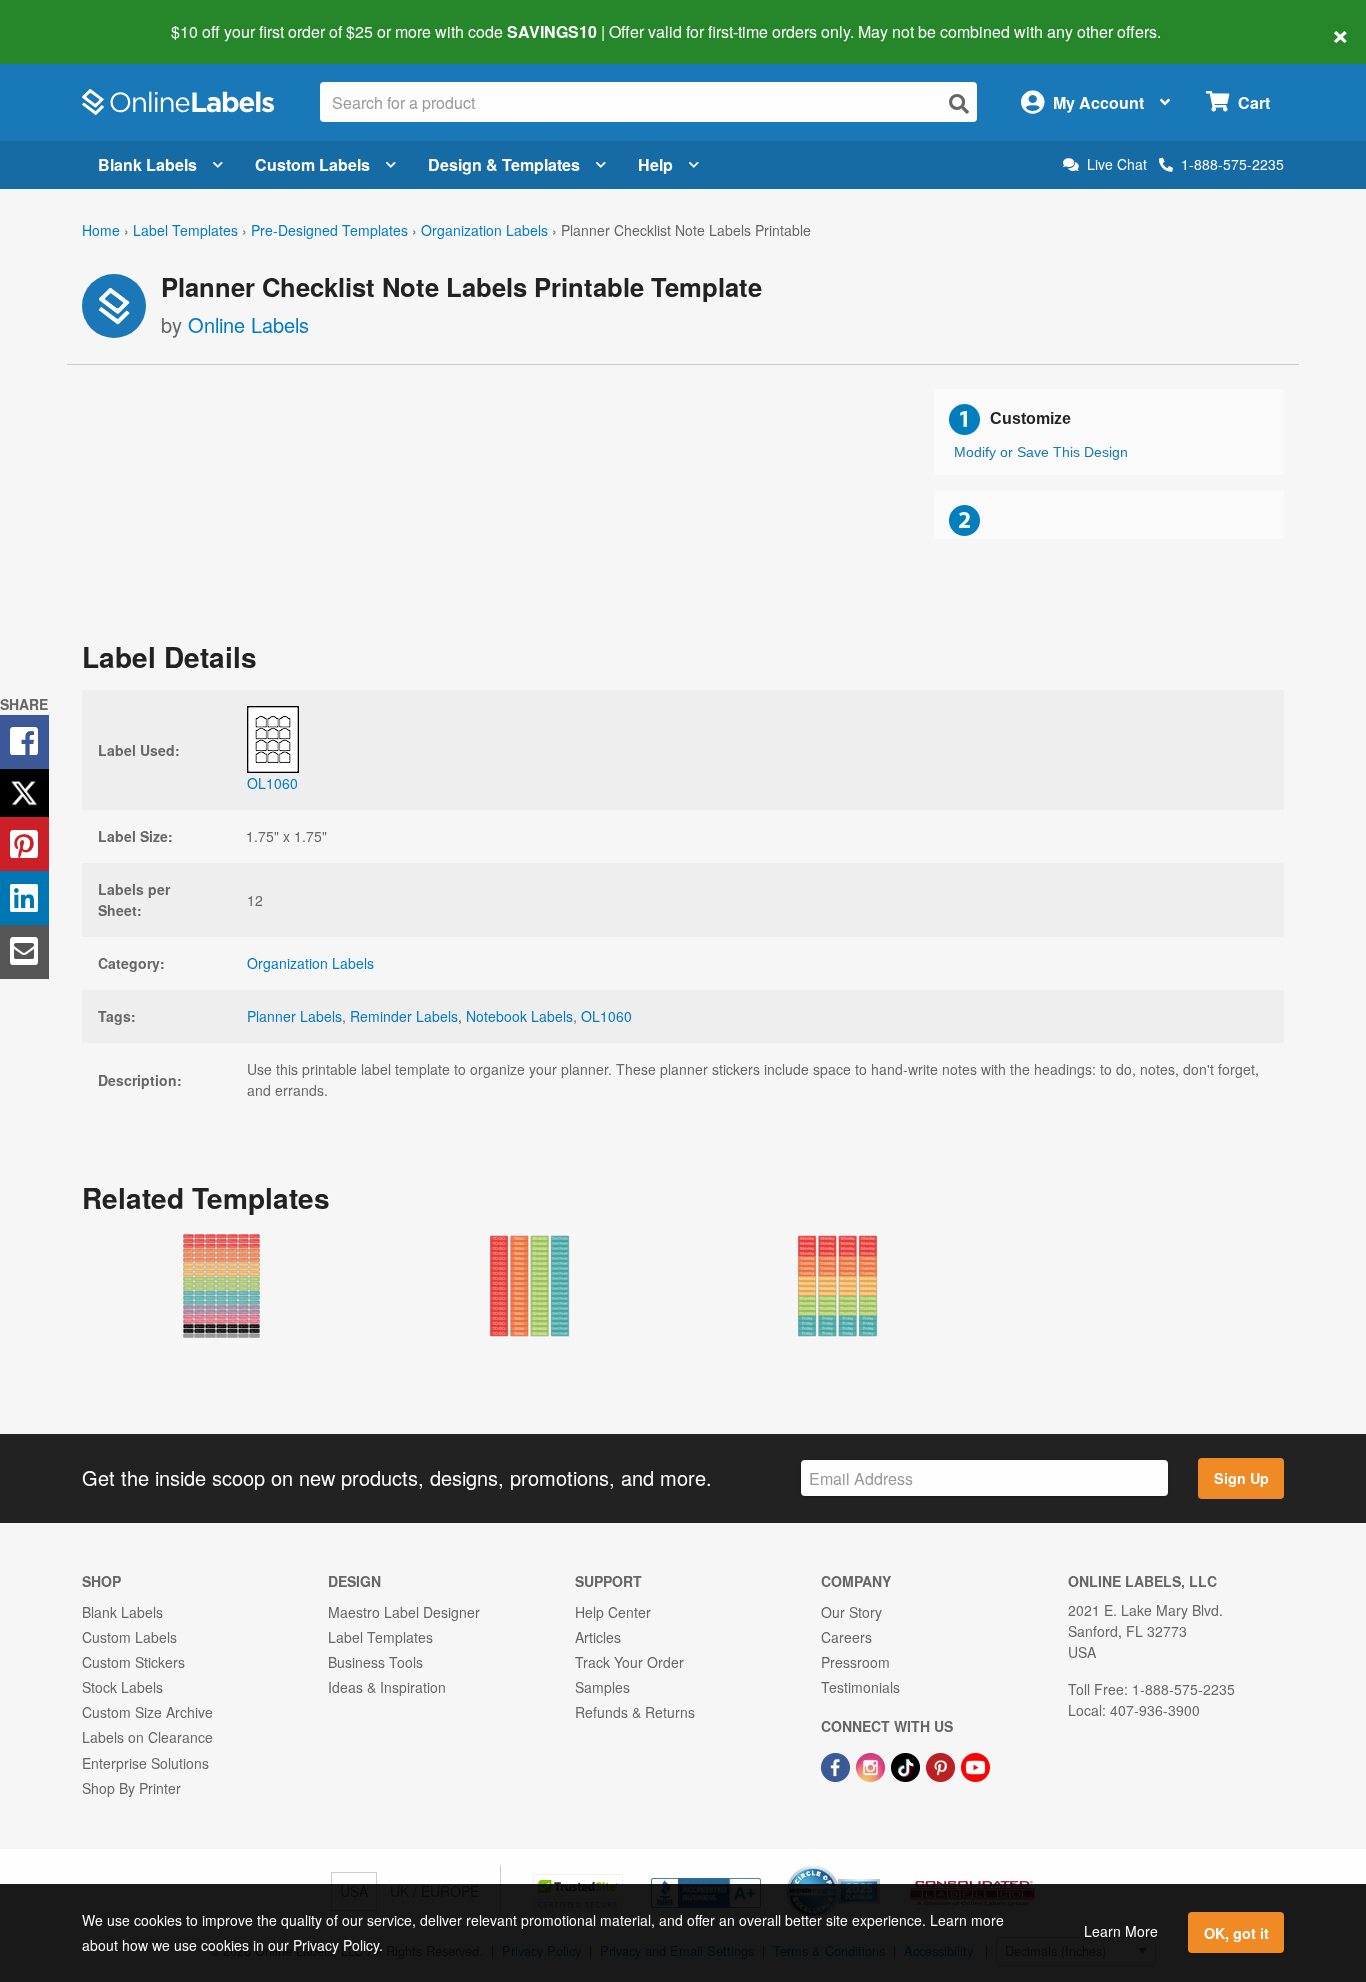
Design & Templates (504, 164)
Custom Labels (312, 164)
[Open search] (959, 103)
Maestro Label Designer (404, 1612)
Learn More (1121, 1931)
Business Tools (375, 1662)
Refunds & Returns (635, 1712)
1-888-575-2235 (1232, 164)
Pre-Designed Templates (329, 230)
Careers (846, 1637)
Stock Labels (122, 1687)
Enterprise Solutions (145, 1763)
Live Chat (1117, 164)
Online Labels (248, 324)
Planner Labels (294, 1016)
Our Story (851, 1612)
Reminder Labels (404, 1016)
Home (101, 230)
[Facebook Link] (837, 1765)
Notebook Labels (519, 1016)
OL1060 (606, 1016)
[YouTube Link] (975, 1765)
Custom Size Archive (147, 1712)
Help (655, 164)
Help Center (613, 1612)
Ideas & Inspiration (387, 1687)
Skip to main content (72, 18)
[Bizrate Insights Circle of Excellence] (873, 1868)
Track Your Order (629, 1662)
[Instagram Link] (872, 1765)
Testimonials (860, 1687)
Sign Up (1241, 1478)
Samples (602, 1687)
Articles (598, 1637)
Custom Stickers (133, 1662)
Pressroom (855, 1662)
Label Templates (185, 230)
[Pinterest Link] (942, 1765)
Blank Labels (147, 164)
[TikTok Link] (907, 1765)
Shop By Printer (131, 1788)
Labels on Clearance (147, 1737)
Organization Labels (484, 230)
